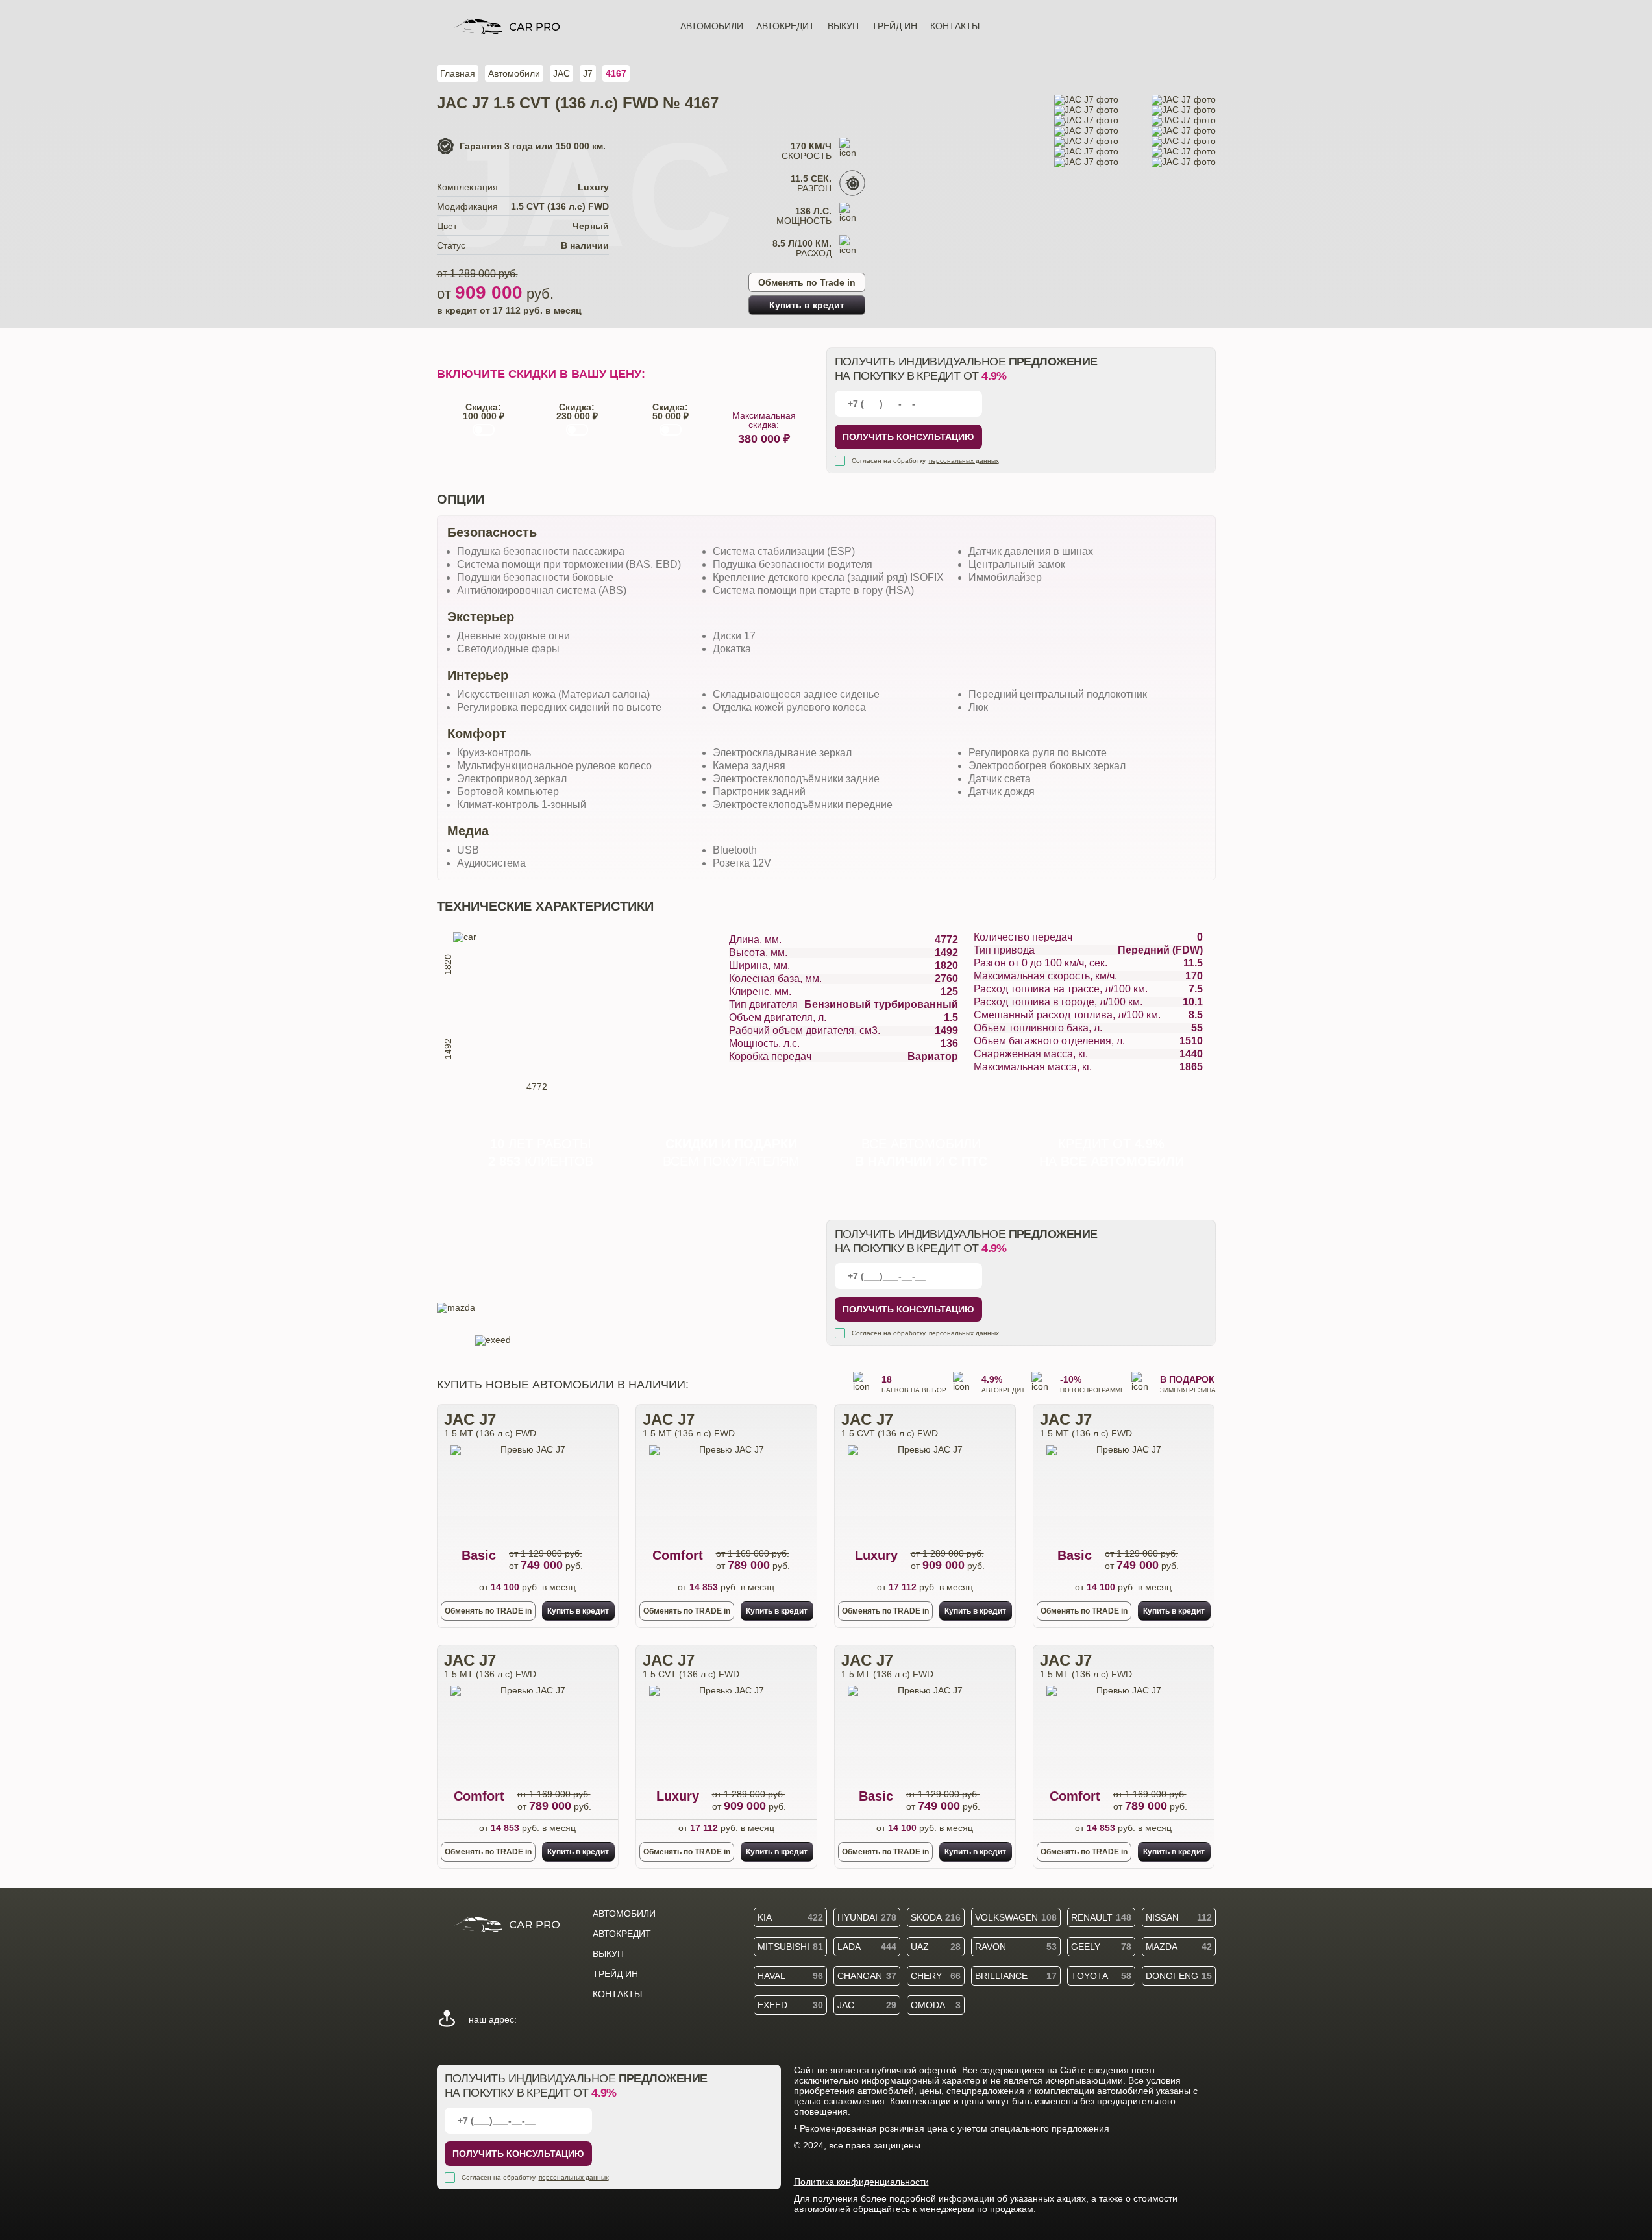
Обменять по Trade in (807, 282)
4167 (616, 73)
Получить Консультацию (908, 437)
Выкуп (843, 26)
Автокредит (785, 26)
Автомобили (712, 26)
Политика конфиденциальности (861, 2182)
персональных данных (964, 461)
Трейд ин (894, 26)
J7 (588, 73)
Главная (458, 73)
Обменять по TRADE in (488, 1611)
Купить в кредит (807, 305)
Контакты (955, 26)
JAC (561, 73)
